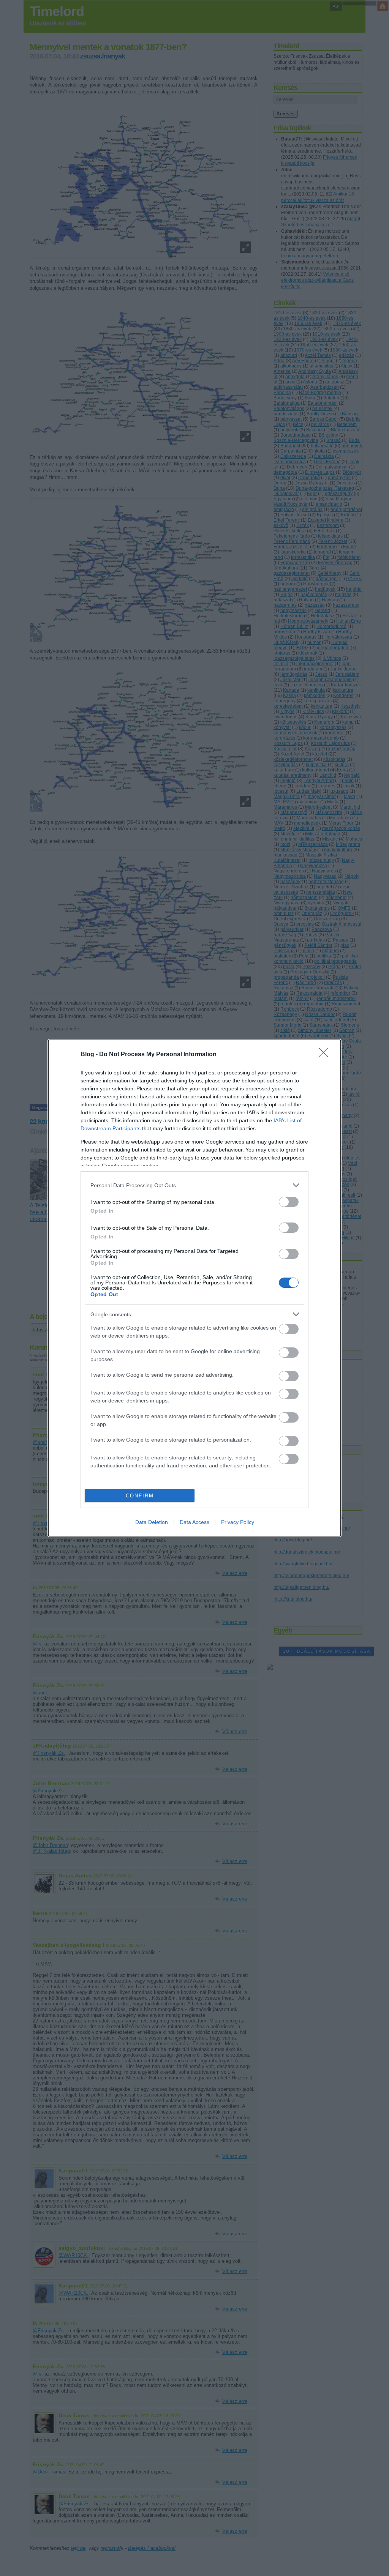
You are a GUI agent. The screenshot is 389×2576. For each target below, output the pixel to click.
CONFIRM (140, 1496)
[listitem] (194, 1185)
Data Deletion (152, 1522)
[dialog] (194, 1288)
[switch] (289, 1202)
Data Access (194, 1522)
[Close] (326, 1055)
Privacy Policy (238, 1522)
